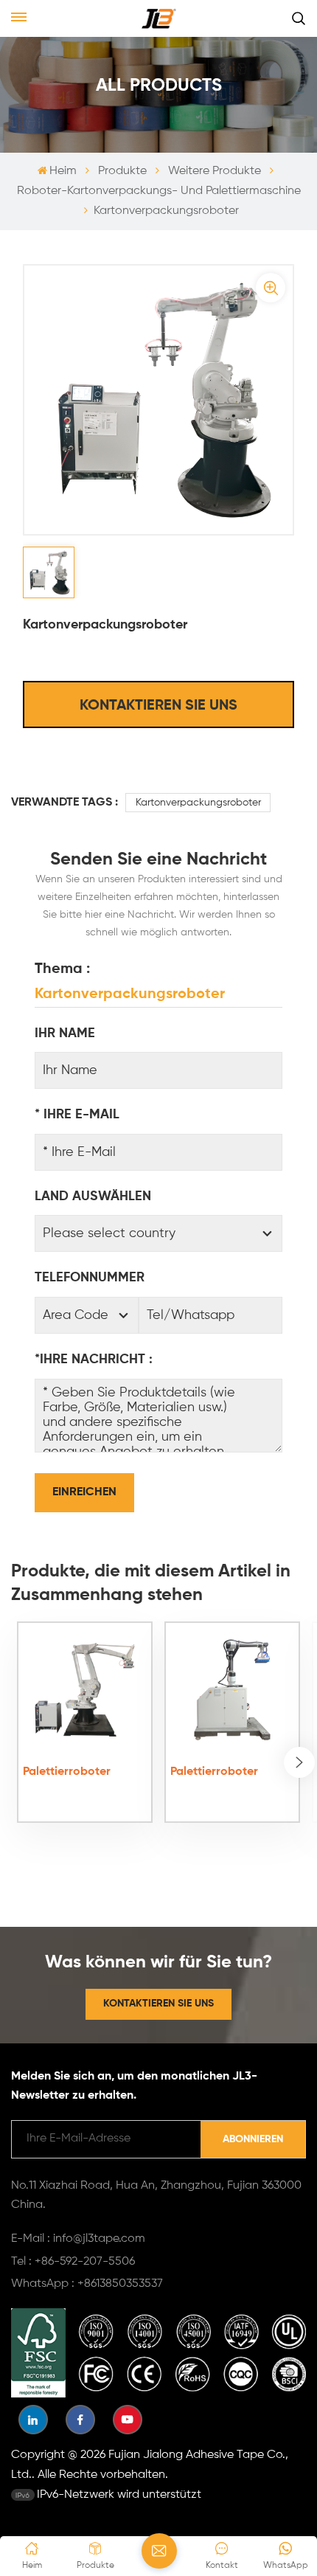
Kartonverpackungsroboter (198, 803)
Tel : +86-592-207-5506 (73, 2262)
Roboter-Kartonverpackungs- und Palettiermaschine (159, 191)
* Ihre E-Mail (77, 1115)
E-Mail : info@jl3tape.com (78, 2239)
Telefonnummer (90, 1278)
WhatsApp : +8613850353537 (87, 2284)
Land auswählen (93, 1197)
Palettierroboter (67, 1772)
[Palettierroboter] (84, 1690)
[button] (299, 1762)
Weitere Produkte (215, 171)
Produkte (122, 171)
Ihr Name (65, 1033)
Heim (63, 171)
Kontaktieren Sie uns (158, 706)
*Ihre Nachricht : (94, 1360)
